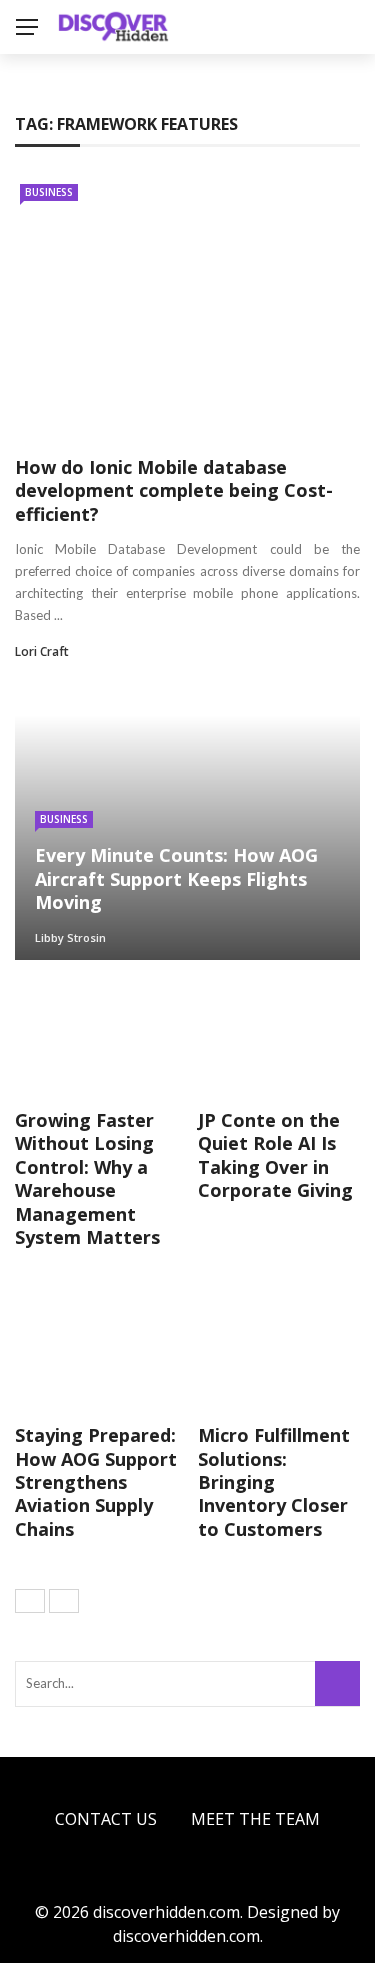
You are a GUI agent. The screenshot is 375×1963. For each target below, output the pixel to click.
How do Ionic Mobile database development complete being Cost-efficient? (174, 490)
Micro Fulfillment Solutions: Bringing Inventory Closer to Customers (274, 1482)
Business (49, 192)
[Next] (64, 1601)
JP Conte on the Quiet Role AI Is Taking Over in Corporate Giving (275, 1155)
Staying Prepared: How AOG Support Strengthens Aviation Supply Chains (96, 1482)
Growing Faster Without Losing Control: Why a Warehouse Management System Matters (87, 1178)
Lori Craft (42, 651)
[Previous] (30, 1601)
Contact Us (106, 1819)
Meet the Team (255, 1819)
